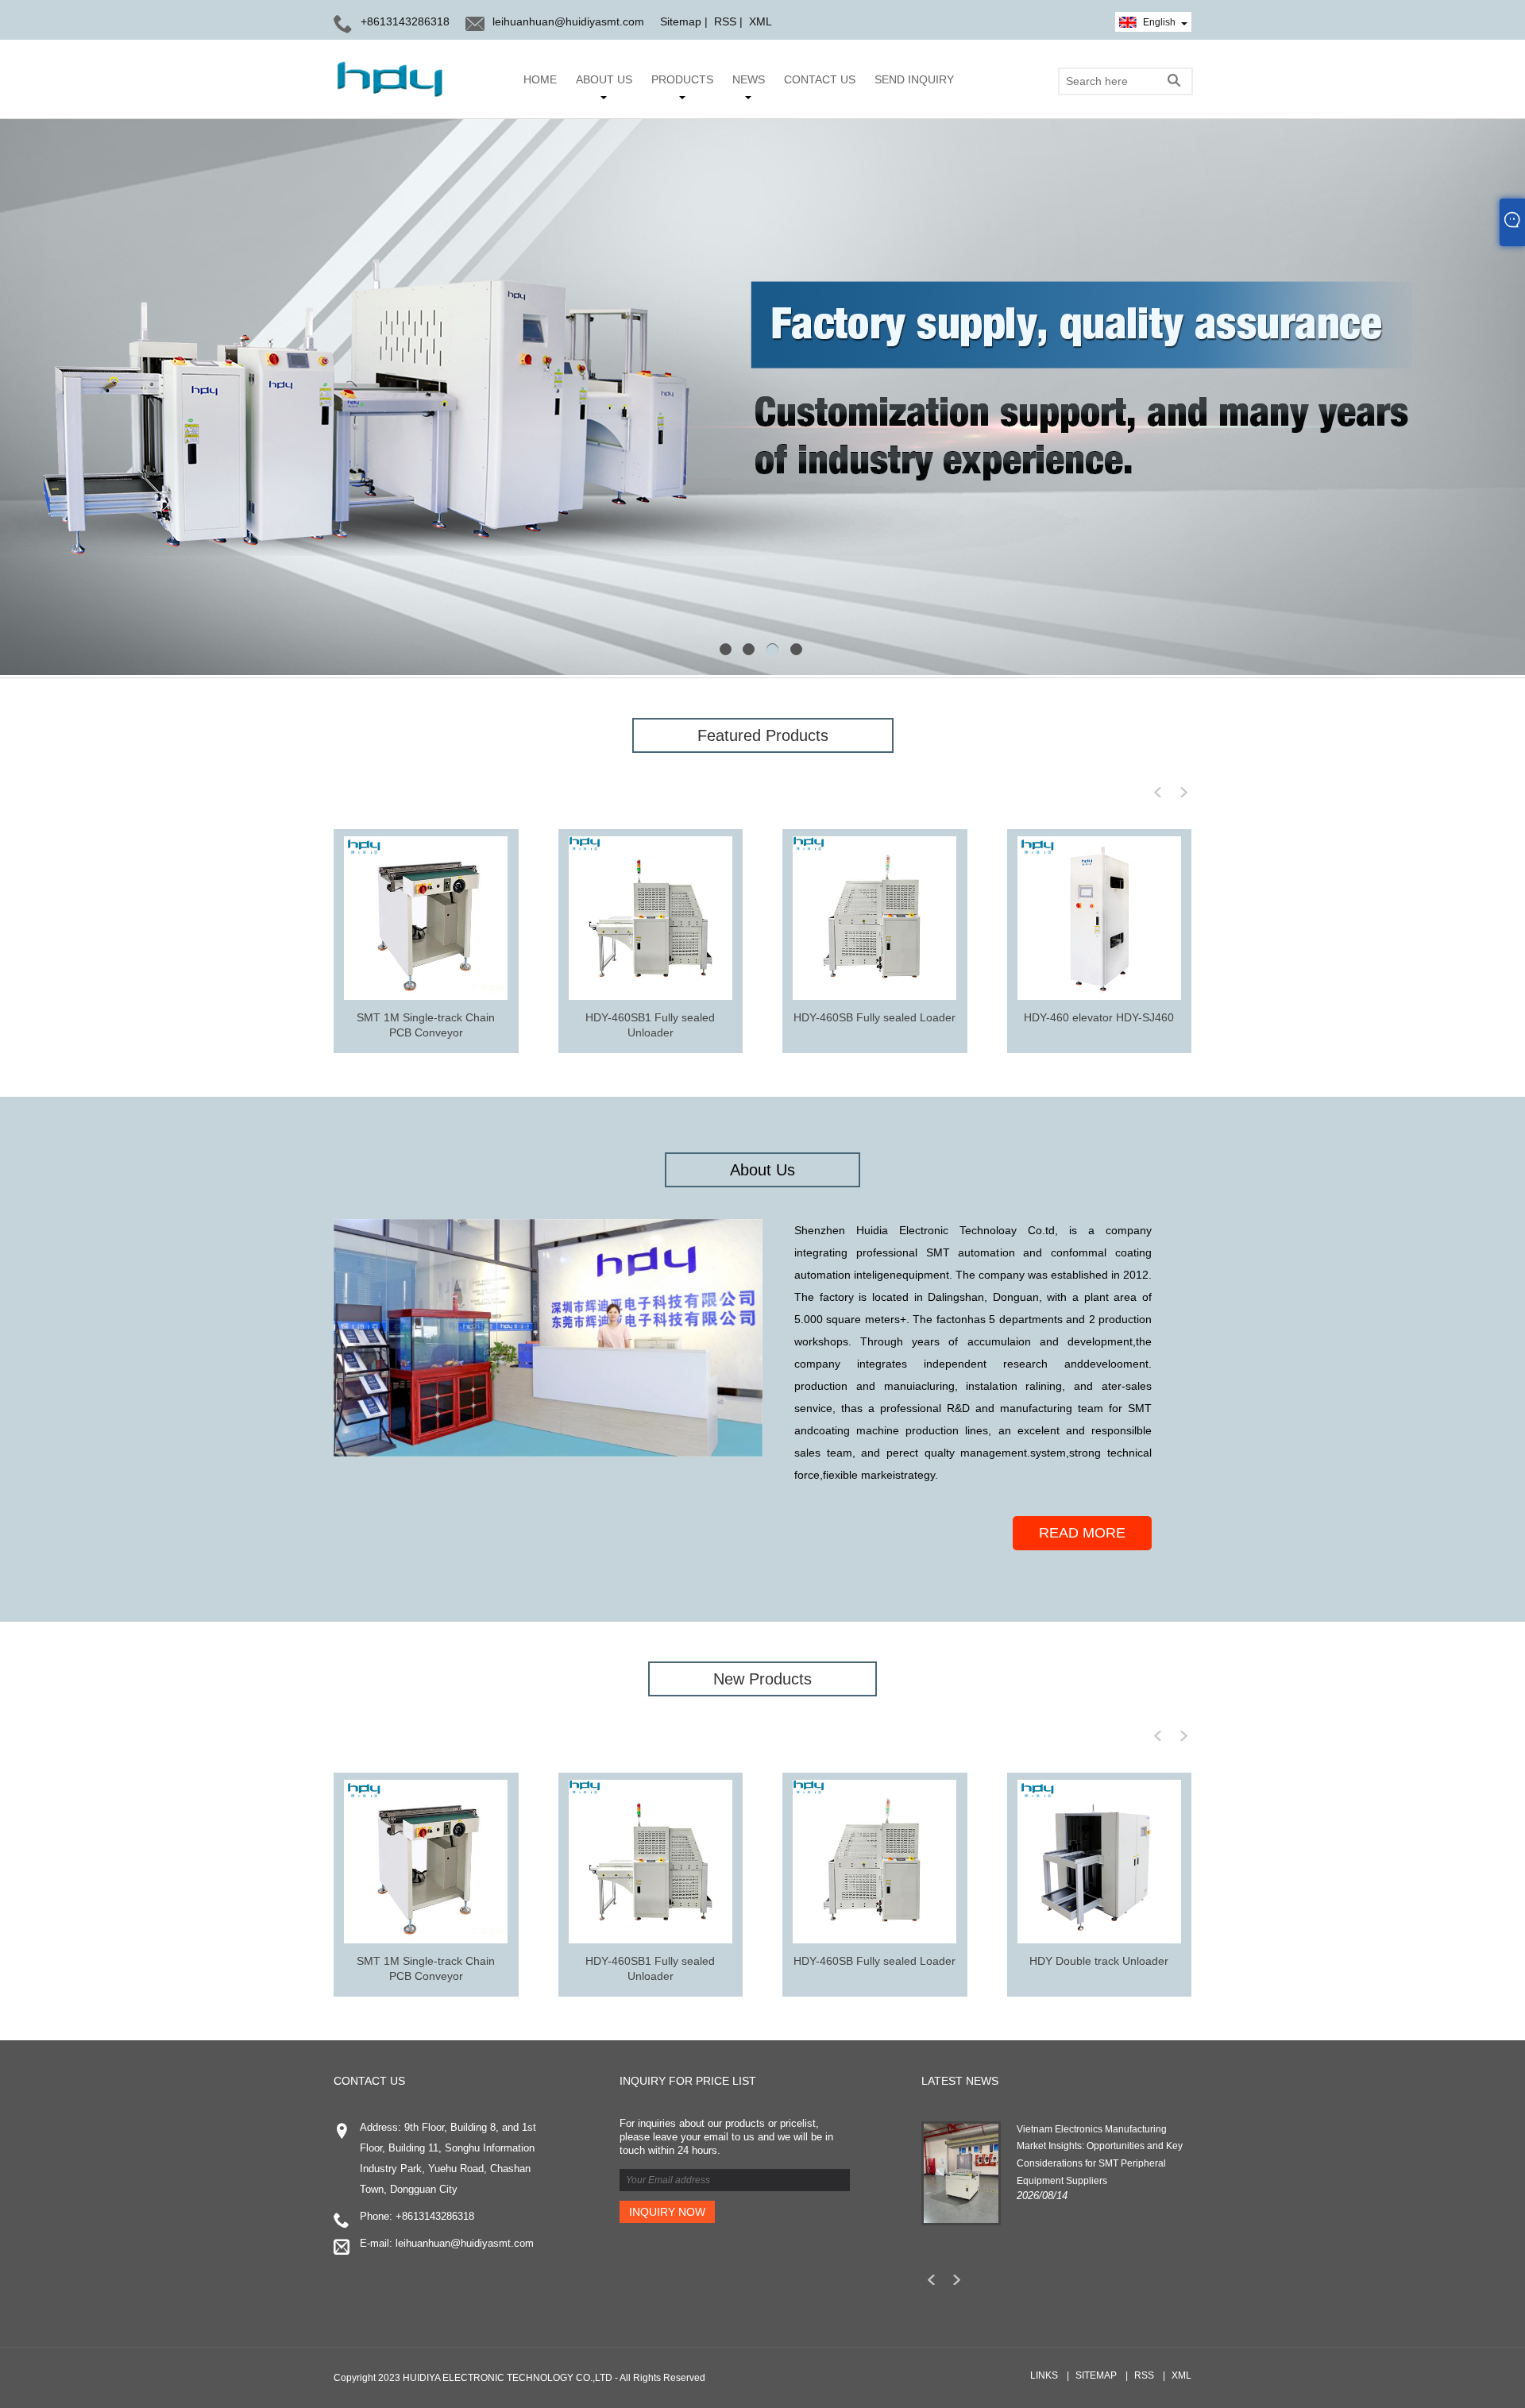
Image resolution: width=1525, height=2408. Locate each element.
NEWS (749, 79)
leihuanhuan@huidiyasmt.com (568, 21)
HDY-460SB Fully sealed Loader (874, 1017)
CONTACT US (820, 79)
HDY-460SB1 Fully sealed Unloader (650, 1025)
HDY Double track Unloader (1099, 1961)
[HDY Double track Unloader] (1099, 1862)
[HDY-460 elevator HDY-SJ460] (1099, 918)
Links (1044, 2375)
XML (761, 21)
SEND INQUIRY (914, 79)
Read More (1082, 1533)
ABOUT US (604, 79)
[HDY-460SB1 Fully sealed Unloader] (651, 918)
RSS (725, 21)
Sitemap (681, 21)
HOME (540, 79)
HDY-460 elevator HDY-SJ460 (1099, 1017)
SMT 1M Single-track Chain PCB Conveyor (426, 1025)
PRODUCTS (682, 79)
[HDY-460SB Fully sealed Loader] (874, 918)
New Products (762, 1679)
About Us (762, 1170)
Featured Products (763, 735)
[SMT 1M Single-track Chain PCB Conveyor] (426, 918)
